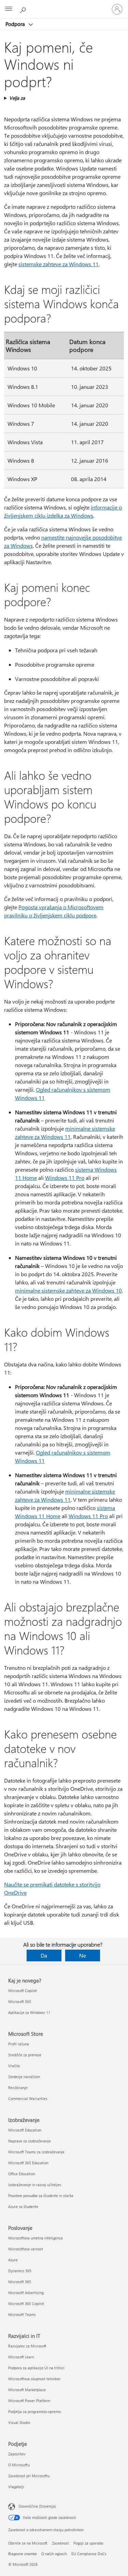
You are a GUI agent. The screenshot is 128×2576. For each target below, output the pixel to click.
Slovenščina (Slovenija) (37, 2506)
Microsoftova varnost (26, 2249)
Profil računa (19, 2044)
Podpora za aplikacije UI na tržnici (36, 2368)
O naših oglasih (54, 2554)
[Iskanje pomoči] (24, 9)
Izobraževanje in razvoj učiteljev (35, 2185)
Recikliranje (18, 2088)
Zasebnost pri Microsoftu (29, 2476)
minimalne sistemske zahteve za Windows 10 (68, 1290)
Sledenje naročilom (24, 2077)
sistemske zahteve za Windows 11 (59, 264)
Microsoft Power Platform (29, 2401)
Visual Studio (19, 2422)
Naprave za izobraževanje (30, 2141)
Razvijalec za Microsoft (27, 2346)
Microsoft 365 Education (28, 2163)
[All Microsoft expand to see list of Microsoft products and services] (9, 9)
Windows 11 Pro (65, 1178)
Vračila (14, 2066)
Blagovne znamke (23, 2554)
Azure (13, 2260)
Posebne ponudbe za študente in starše (41, 2196)
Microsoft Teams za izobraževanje (36, 2152)
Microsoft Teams (22, 2314)
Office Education (22, 2174)
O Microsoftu (19, 2465)
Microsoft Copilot (23, 1991)
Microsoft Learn (21, 2357)
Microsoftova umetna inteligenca (35, 2238)
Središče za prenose (25, 2055)
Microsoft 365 (20, 2001)
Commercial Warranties (28, 2098)
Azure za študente (23, 2206)
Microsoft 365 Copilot (26, 2304)
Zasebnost (60, 2543)
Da (44, 1955)
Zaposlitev (17, 2454)
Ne (83, 1955)
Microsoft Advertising (26, 2293)
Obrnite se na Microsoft (28, 2543)
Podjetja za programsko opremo (34, 2411)
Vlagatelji (16, 2487)
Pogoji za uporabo (88, 2543)
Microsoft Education (25, 2130)
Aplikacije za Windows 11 (29, 2012)
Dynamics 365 (20, 2271)
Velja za (17, 98)
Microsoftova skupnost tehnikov (34, 2379)
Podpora (16, 24)
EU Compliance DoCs (89, 2554)
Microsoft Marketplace (27, 2390)
